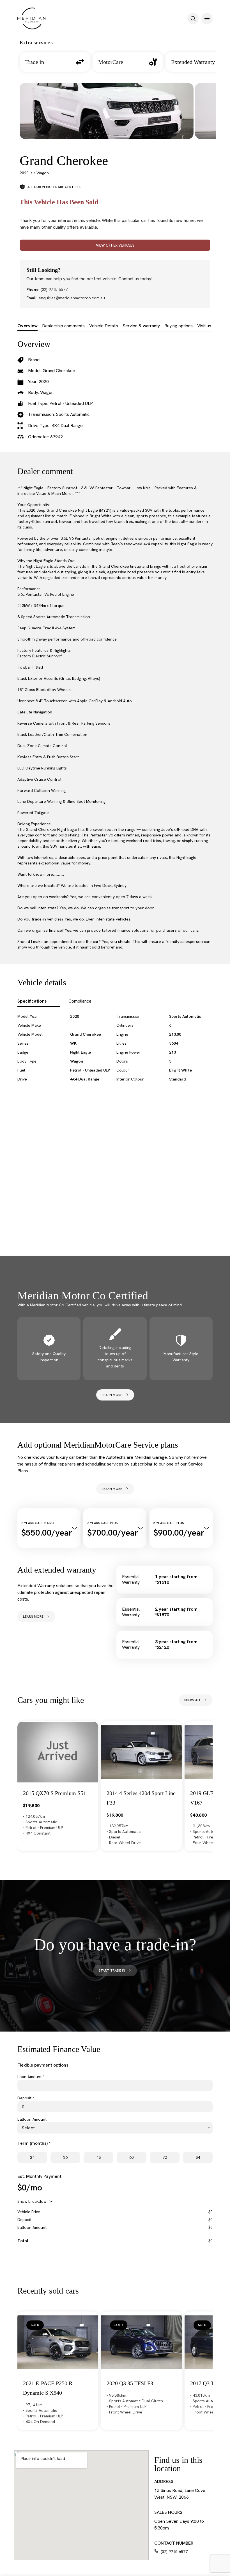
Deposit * (26, 2098)
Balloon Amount (32, 2119)
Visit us (204, 326)
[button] (193, 18)
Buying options (179, 326)
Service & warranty (141, 326)
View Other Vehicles (115, 245)
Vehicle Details (104, 326)
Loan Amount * (31, 2077)
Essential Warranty (131, 1580)
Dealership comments (63, 326)
